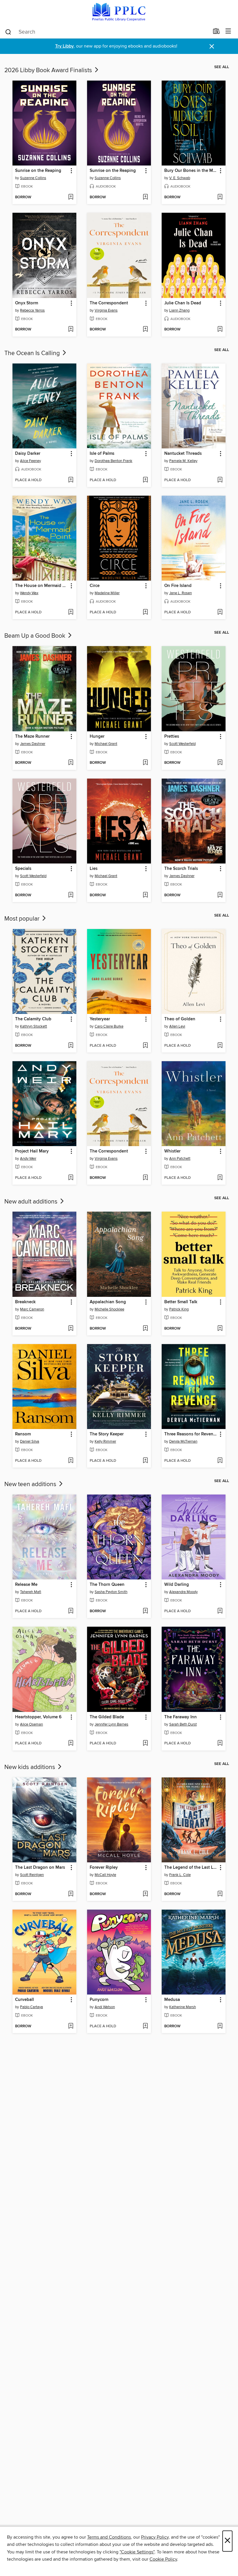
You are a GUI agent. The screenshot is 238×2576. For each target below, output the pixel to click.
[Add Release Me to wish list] (71, 1611)
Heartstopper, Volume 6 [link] (38, 1717)
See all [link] (222, 67)
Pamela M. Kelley (183, 461)
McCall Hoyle (105, 1875)
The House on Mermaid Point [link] (42, 586)
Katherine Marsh (183, 2007)
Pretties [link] (172, 737)
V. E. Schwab (180, 178)
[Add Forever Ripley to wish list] (145, 1894)
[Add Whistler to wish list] (220, 1178)
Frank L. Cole (180, 1875)
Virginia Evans (106, 310)
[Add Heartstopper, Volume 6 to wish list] (71, 1744)
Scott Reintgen (32, 1875)
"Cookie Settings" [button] (137, 2552)
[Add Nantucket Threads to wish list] (220, 480)
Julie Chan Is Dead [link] (183, 303)
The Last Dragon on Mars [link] (40, 1868)
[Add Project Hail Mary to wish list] (71, 1178)
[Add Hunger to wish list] (145, 763)
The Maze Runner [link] (32, 737)
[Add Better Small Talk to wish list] (220, 1329)
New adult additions (32, 1202)
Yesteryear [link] (100, 1019)
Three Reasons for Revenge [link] (191, 1434)
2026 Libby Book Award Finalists (49, 70)
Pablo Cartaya (31, 2007)
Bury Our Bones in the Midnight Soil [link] (191, 171)
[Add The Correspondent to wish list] (145, 330)
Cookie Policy (163, 2559)
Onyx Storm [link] (27, 303)
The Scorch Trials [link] (181, 869)
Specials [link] (23, 869)
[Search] (8, 32)
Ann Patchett (180, 1159)
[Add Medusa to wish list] (220, 2026)
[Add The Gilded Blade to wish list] (145, 1744)
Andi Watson (105, 2007)
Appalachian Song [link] (108, 1302)
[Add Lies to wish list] (145, 895)
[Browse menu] (228, 31)
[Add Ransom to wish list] (71, 1461)
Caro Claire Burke (109, 1026)
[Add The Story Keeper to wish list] (145, 1461)
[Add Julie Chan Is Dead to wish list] (220, 330)
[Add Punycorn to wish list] (145, 2026)
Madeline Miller (107, 593)
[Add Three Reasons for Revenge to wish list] (220, 1461)
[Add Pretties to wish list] (220, 763)
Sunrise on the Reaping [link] (38, 171)
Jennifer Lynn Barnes (111, 1724)
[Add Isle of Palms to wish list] (145, 480)
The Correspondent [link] (109, 303)
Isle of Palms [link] (102, 454)
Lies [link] (94, 869)
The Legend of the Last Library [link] (191, 1868)
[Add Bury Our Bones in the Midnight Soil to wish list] (220, 197)
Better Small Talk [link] (181, 1302)
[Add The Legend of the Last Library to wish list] (220, 1894)
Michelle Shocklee (109, 1309)
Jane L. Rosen (181, 593)
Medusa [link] (172, 2000)
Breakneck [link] (25, 1302)
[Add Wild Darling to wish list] (220, 1611)
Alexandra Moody (183, 1592)
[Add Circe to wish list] (145, 612)
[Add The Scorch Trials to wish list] (220, 895)
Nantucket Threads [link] (183, 454)
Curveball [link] (25, 2000)
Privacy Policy (155, 2537)
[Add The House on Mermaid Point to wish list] (71, 612)
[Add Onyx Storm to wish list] (71, 330)
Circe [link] (95, 586)
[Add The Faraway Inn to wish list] (220, 1744)
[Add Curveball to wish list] (71, 2026)
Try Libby (64, 46)
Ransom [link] (23, 1434)
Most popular (23, 919)
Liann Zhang (179, 310)
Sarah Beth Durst (183, 1724)
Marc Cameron (32, 1309)
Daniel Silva (30, 1441)
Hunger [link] (97, 737)
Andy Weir (28, 1159)
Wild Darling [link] (177, 1585)
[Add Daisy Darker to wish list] (71, 480)
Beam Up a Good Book (36, 636)
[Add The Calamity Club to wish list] (71, 1046)
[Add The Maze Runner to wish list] (71, 763)
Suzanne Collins (33, 178)
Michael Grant (106, 744)
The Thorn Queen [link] (107, 1585)
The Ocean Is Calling (33, 353)
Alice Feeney (30, 461)
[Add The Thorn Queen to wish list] (145, 1611)
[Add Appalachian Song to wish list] (145, 1329)
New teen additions (31, 1484)
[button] (71, 171)
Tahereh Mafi (31, 1592)
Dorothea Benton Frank (113, 461)
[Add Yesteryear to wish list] (145, 1046)
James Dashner (33, 744)
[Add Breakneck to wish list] (71, 1329)
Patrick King (179, 1309)
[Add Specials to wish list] (71, 895)
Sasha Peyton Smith (111, 1592)
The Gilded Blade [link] (107, 1717)
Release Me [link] (26, 1585)
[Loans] (216, 32)
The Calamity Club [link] (33, 1019)
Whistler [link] (172, 1151)
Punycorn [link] (99, 2000)
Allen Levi (177, 1026)
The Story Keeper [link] (107, 1434)
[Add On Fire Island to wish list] (220, 612)
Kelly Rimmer (105, 1441)
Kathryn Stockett (34, 1026)
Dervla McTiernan (183, 1441)
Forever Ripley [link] (104, 1868)
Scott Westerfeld (182, 744)
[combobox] (107, 32)
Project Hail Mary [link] (32, 1151)
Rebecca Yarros (32, 310)
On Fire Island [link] (178, 586)
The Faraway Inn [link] (181, 1717)
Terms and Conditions (109, 2537)
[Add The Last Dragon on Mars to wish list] (71, 1894)
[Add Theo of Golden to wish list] (220, 1046)
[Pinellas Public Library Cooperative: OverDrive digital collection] (119, 12)
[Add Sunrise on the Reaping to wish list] (71, 197)
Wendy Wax (29, 593)
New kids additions (30, 1767)
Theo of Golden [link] (180, 1019)
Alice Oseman (31, 1724)
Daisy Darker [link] (28, 454)
